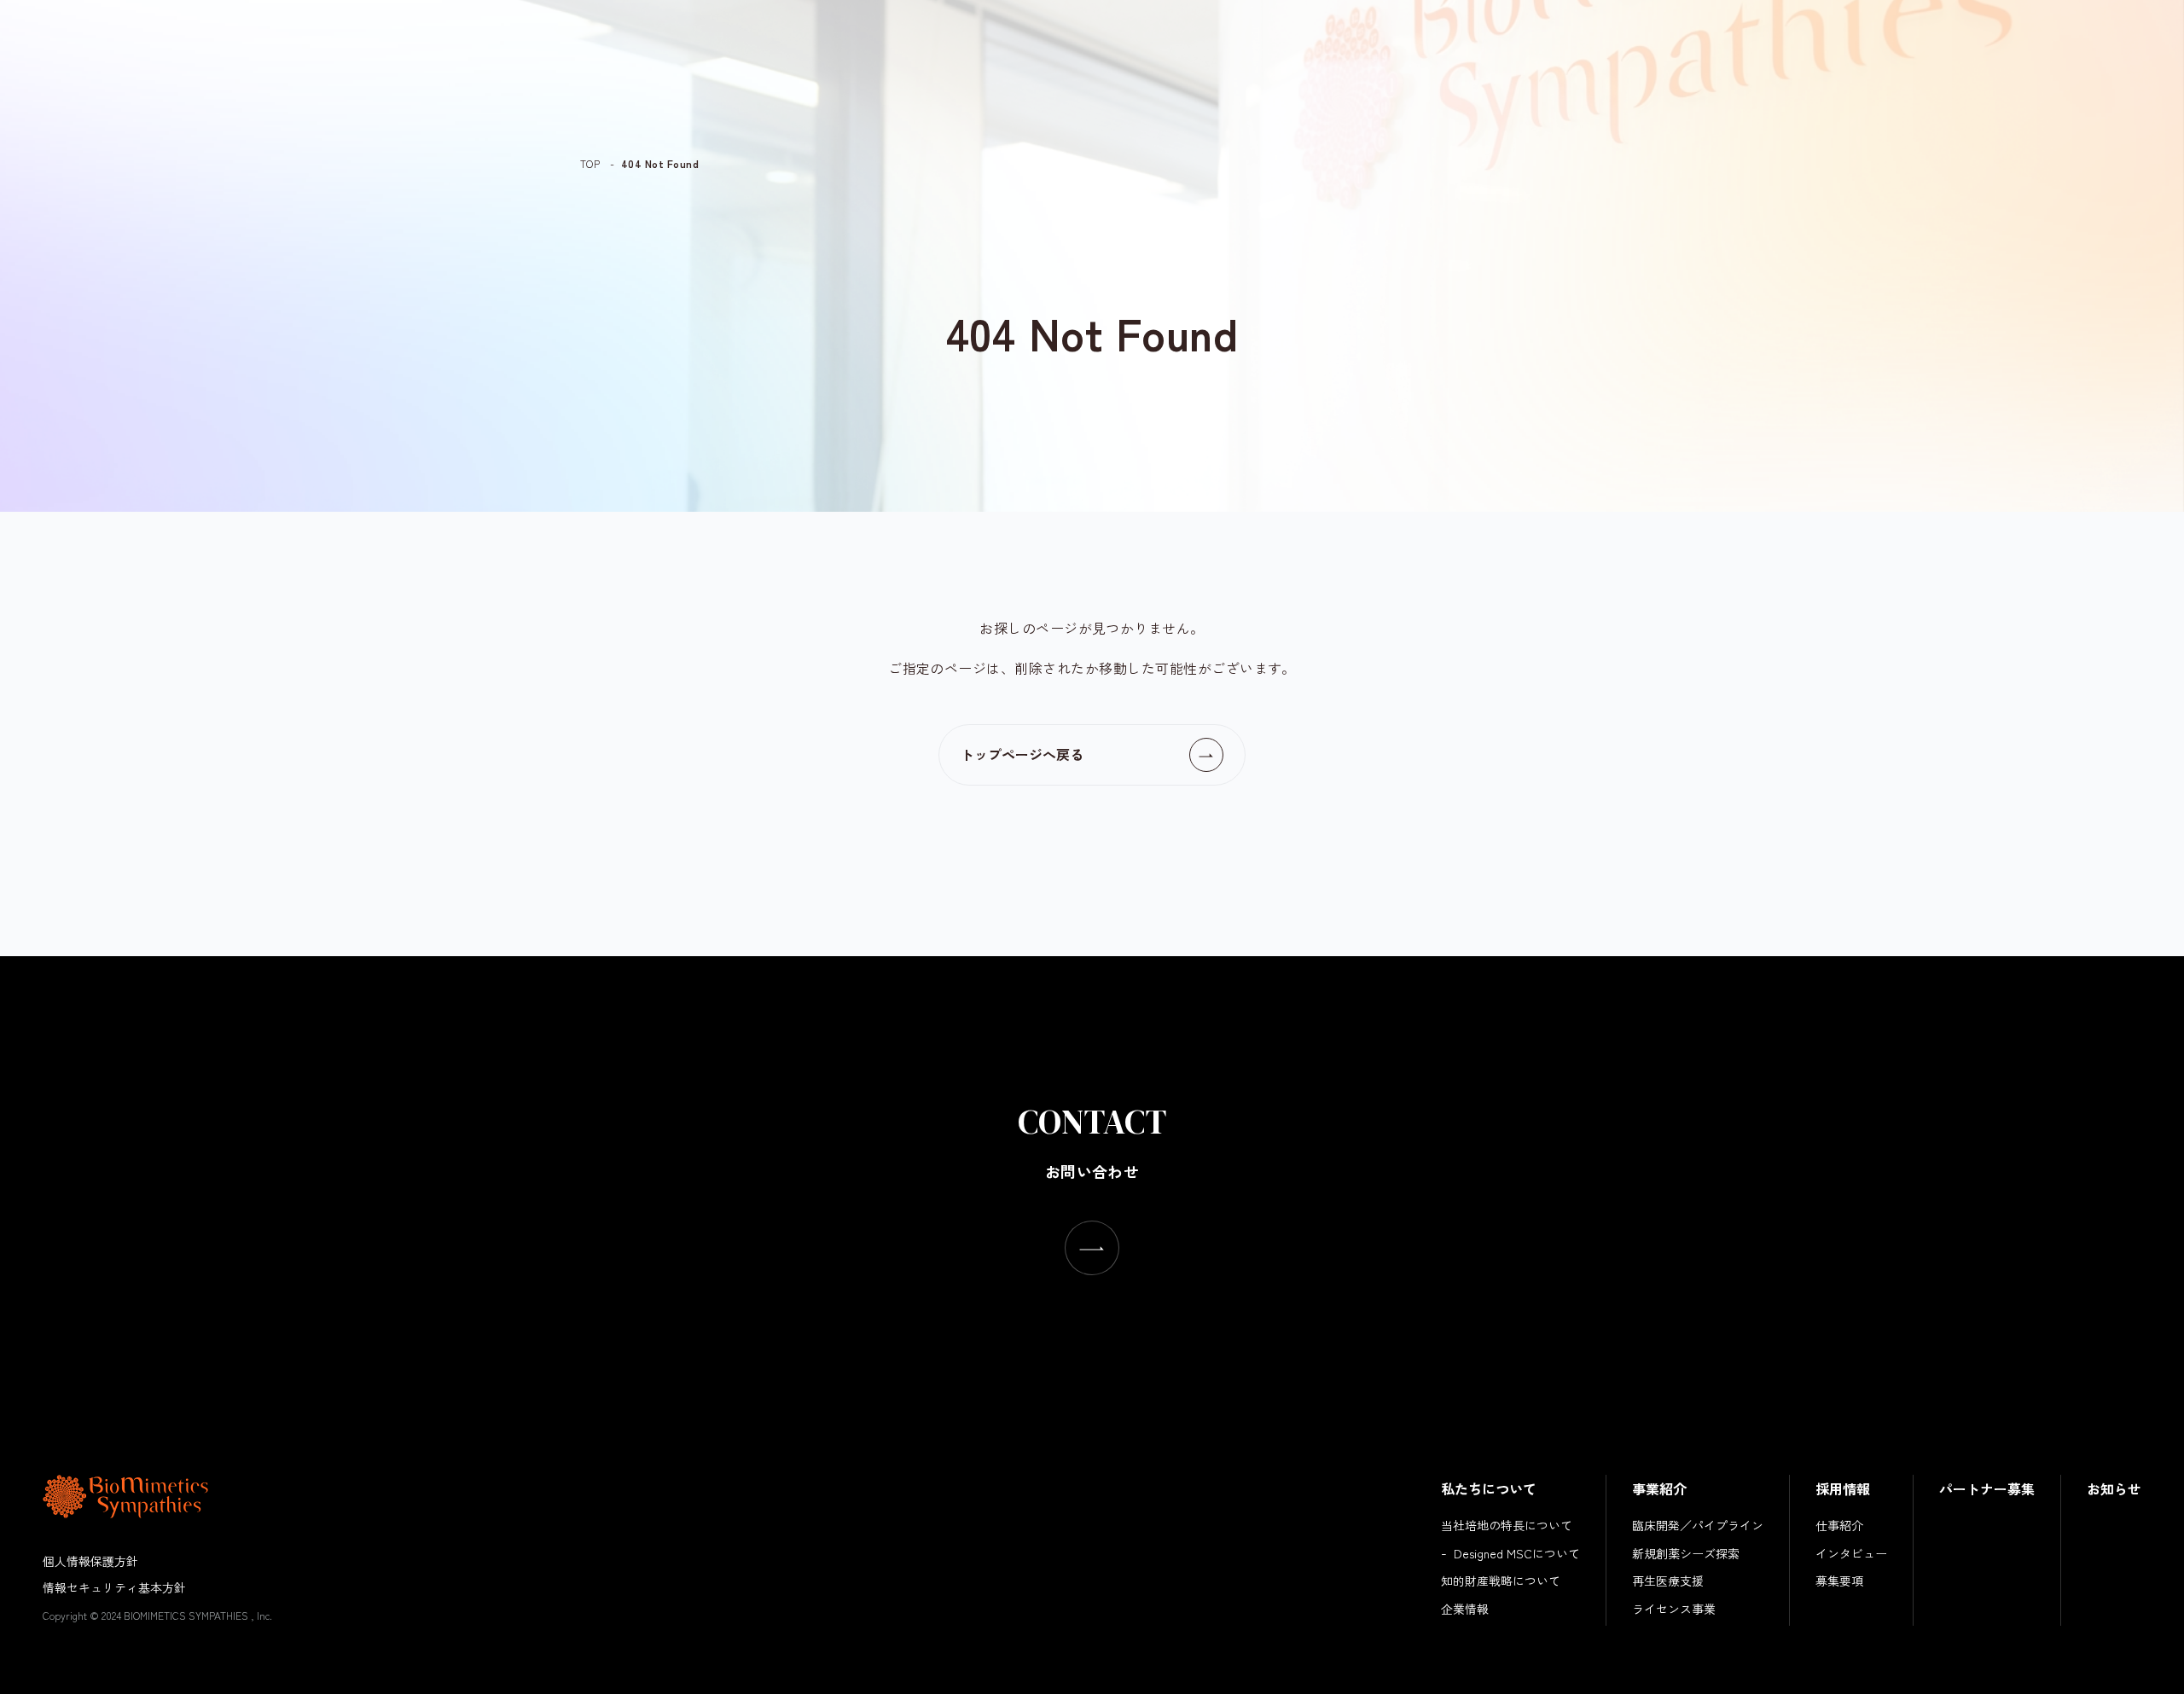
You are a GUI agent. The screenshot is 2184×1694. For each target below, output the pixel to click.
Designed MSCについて (1517, 1553)
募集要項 (1839, 1581)
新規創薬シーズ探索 (1686, 1553)
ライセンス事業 (1674, 1609)
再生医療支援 (1668, 1581)
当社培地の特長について (1507, 1525)
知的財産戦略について (1501, 1581)
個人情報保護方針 (90, 1561)
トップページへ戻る (1022, 754)
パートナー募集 (1987, 1488)
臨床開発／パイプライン (1698, 1525)
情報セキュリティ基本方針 (114, 1587)
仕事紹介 (1839, 1525)
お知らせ (2114, 1488)
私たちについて (1489, 1488)
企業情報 (1465, 1609)
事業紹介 (1659, 1488)
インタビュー (1851, 1553)
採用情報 (1843, 1488)
